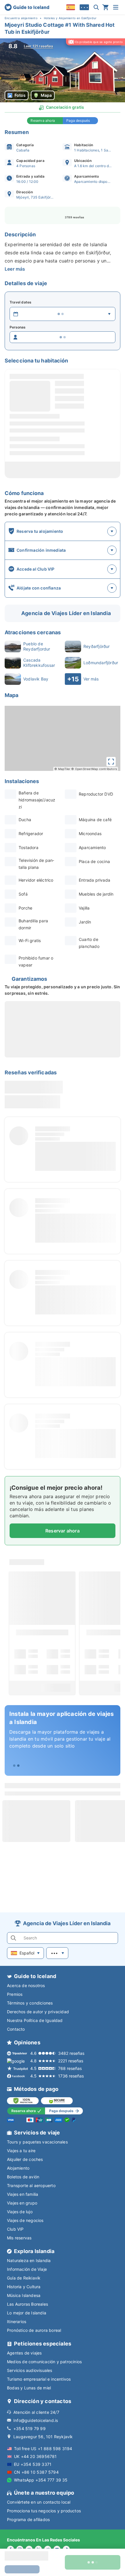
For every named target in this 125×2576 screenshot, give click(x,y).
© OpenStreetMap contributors (94, 769)
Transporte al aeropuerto (31, 2185)
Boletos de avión (23, 2177)
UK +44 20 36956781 (35, 2456)
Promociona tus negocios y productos (44, 2511)
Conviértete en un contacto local (39, 2502)
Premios (15, 1994)
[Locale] (71, 7)
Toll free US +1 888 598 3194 (43, 2449)
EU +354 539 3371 (33, 2464)
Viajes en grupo (22, 2203)
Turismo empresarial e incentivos (39, 2379)
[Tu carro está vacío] (106, 7)
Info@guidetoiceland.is (36, 2420)
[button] (63, 70)
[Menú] (116, 7)
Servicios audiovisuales (30, 2370)
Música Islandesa (24, 2295)
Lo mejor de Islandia (27, 2313)
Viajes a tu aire (21, 2151)
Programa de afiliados (28, 2519)
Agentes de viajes (24, 2353)
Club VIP (15, 2229)
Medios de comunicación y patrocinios (44, 2362)
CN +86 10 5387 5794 (36, 2472)
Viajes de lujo (20, 2212)
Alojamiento (18, 2168)
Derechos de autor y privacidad (38, 2012)
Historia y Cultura (24, 2287)
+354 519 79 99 (30, 2428)
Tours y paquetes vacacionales (37, 2142)
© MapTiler (62, 769)
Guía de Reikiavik (24, 2278)
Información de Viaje (27, 2269)
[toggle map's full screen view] (111, 762)
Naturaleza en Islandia (29, 2260)
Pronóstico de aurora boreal (34, 2330)
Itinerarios (17, 2322)
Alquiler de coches (25, 2159)
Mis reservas (19, 2238)
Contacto (16, 2029)
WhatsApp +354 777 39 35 (41, 2480)
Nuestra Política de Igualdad (35, 2020)
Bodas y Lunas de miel (29, 2388)
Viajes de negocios (25, 2220)
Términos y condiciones (30, 2003)
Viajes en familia (23, 2194)
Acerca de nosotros (26, 1985)
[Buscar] (96, 7)
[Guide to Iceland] (27, 7)
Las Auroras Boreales (27, 2304)
